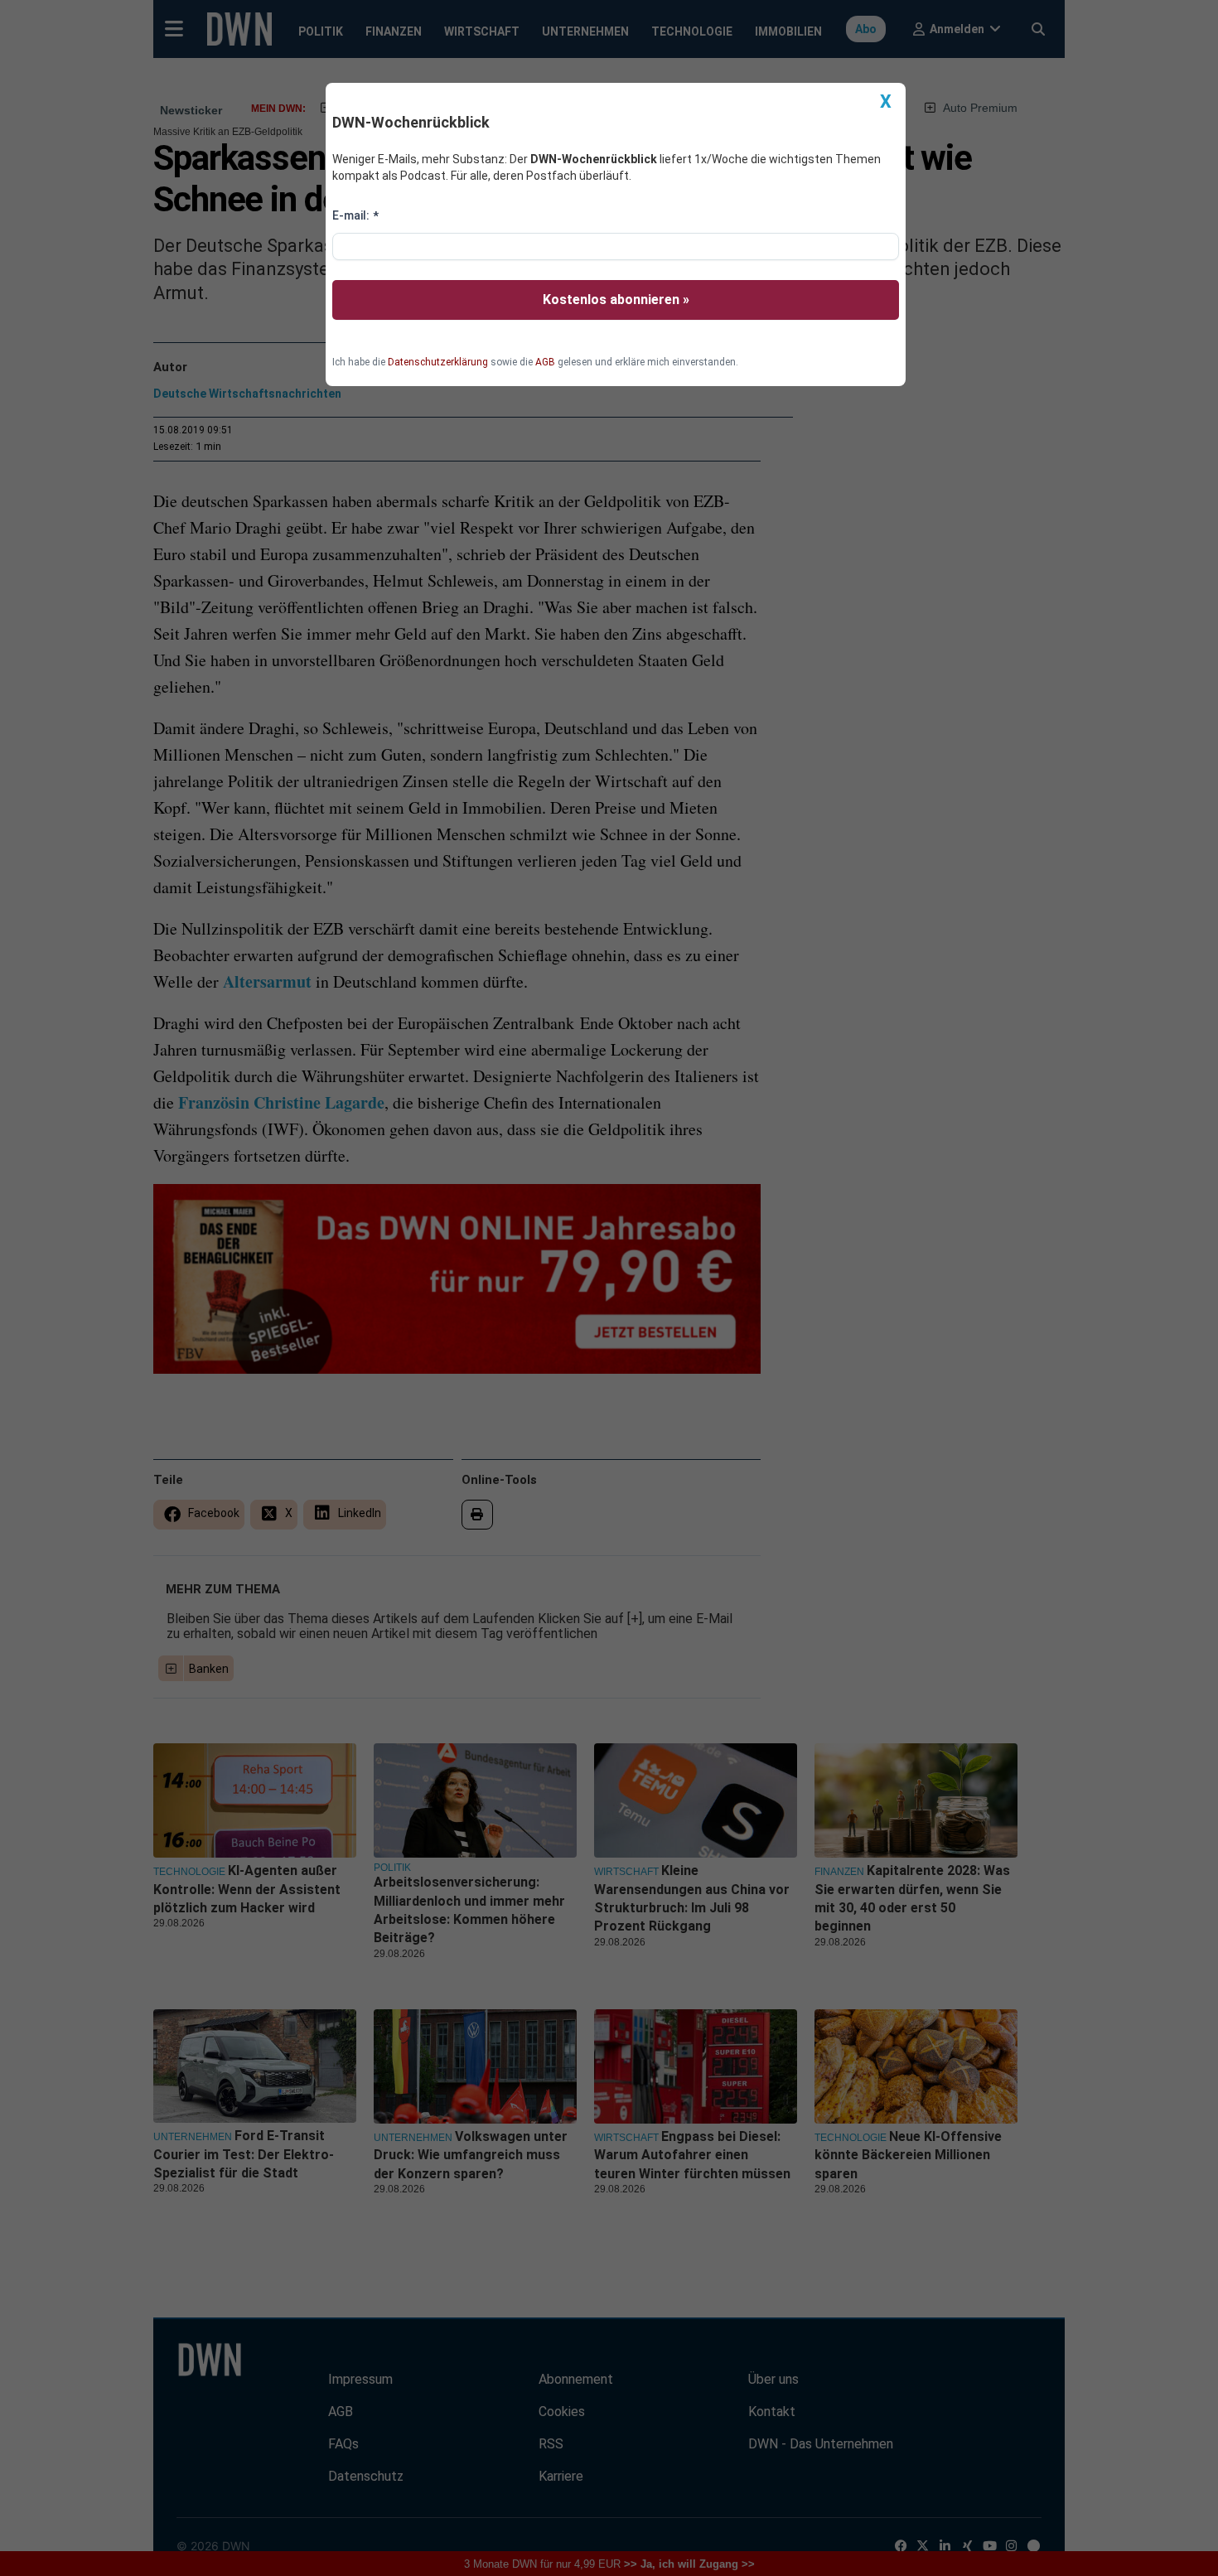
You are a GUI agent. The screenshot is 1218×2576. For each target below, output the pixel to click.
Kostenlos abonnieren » (616, 300)
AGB (545, 362)
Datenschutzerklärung (438, 362)
